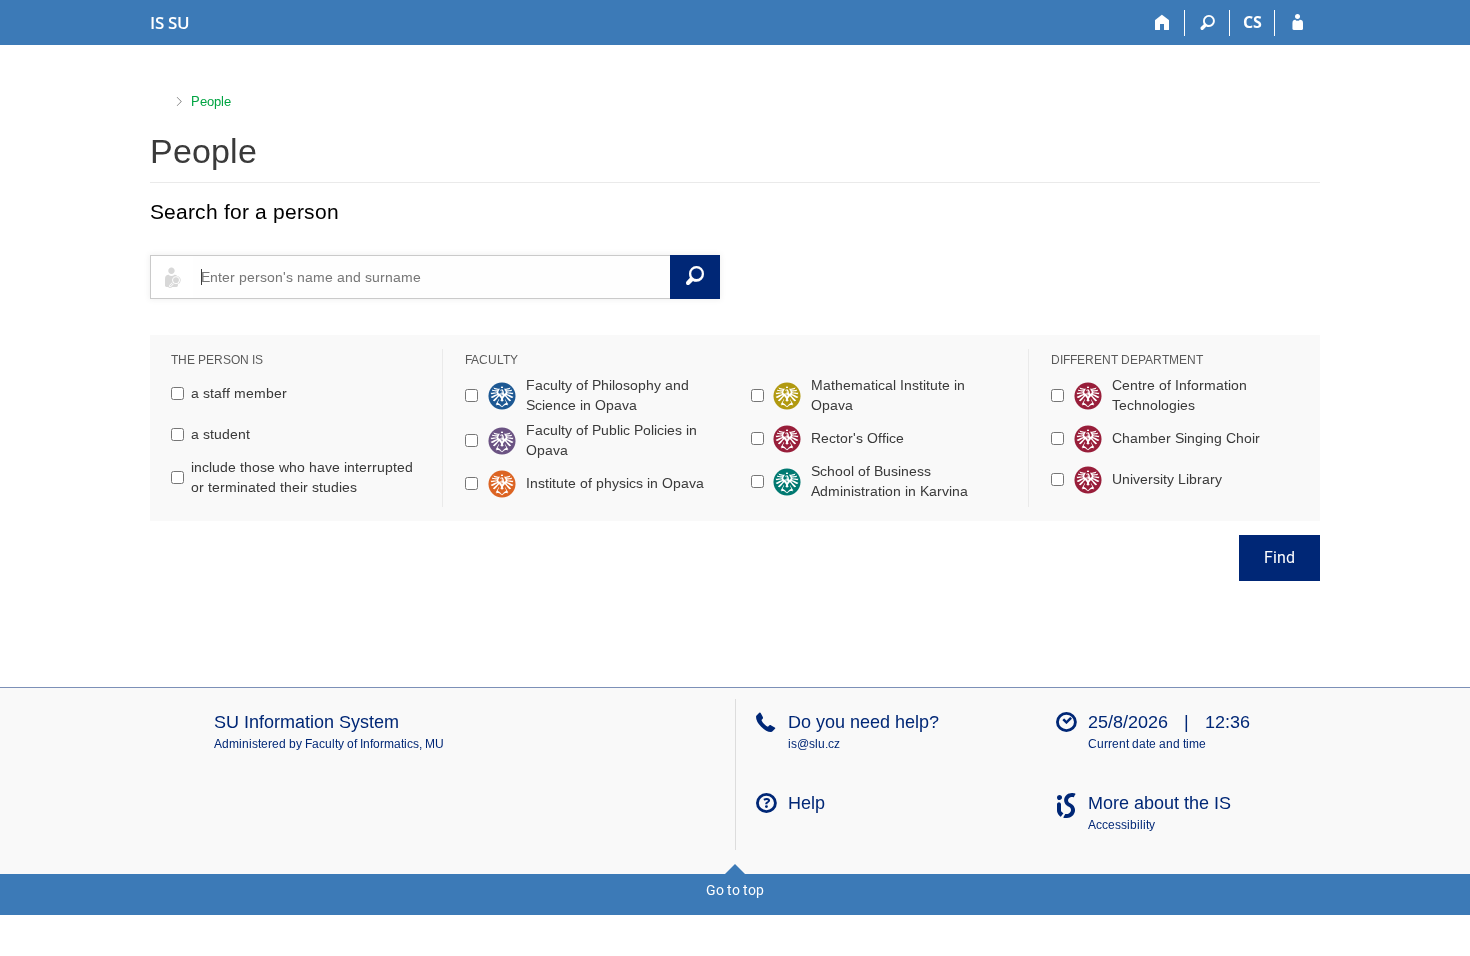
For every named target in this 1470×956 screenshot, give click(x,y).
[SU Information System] (158, 99)
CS (1252, 22)
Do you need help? (863, 722)
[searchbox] (431, 277)
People (211, 101)
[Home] (1162, 23)
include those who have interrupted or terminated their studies (302, 477)
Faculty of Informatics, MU (374, 744)
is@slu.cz (814, 744)
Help (806, 803)
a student (220, 434)
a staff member (239, 393)
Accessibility (1121, 825)
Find (1279, 557)
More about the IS (1159, 803)
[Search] (1207, 23)
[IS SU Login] (1297, 23)
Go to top (735, 890)
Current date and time (1147, 744)
